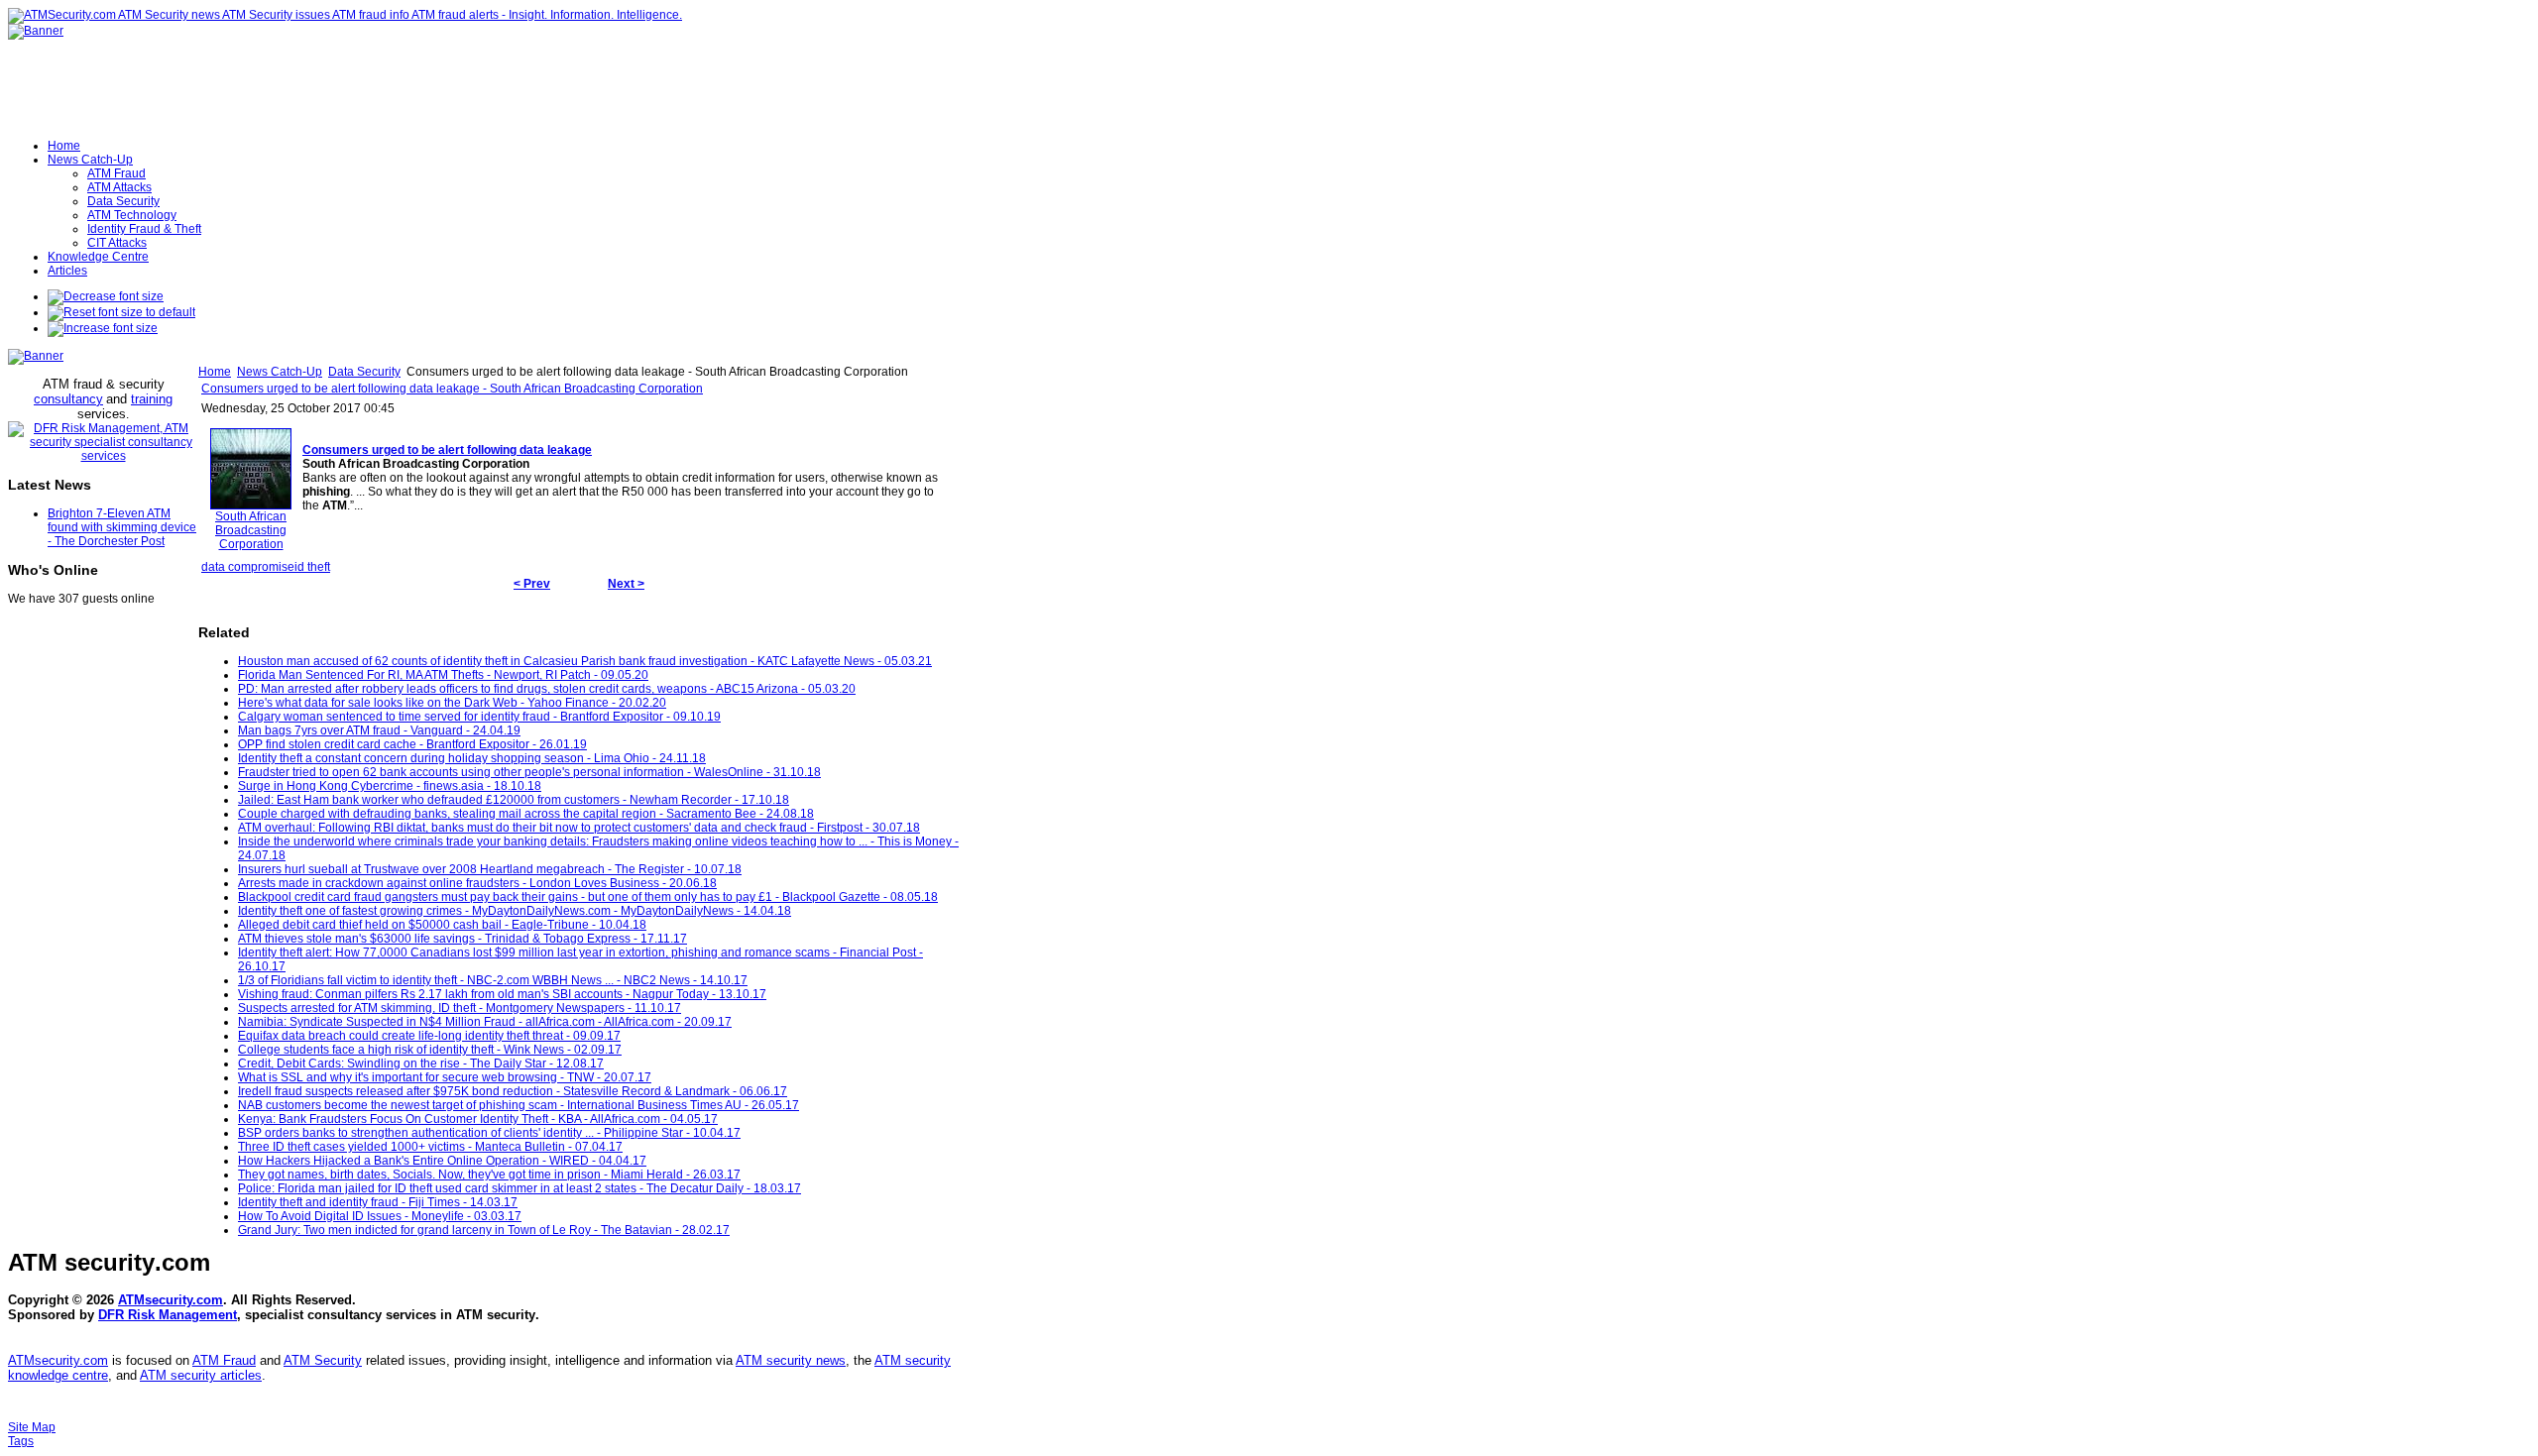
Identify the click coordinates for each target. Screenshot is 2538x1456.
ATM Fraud (224, 1360)
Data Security (364, 372)
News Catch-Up (280, 372)
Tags (21, 1441)
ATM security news (791, 1360)
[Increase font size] (103, 328)
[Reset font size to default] (121, 312)
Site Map (32, 1427)
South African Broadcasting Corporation (251, 530)
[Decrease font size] (106, 296)
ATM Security (323, 1360)
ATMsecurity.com (171, 1300)
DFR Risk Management (168, 1315)
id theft (312, 567)
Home (215, 372)
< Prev (532, 584)
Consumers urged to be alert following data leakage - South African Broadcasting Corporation (452, 389)
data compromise (248, 567)
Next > (626, 584)
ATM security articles (201, 1375)
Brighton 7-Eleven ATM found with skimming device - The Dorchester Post (122, 527)
